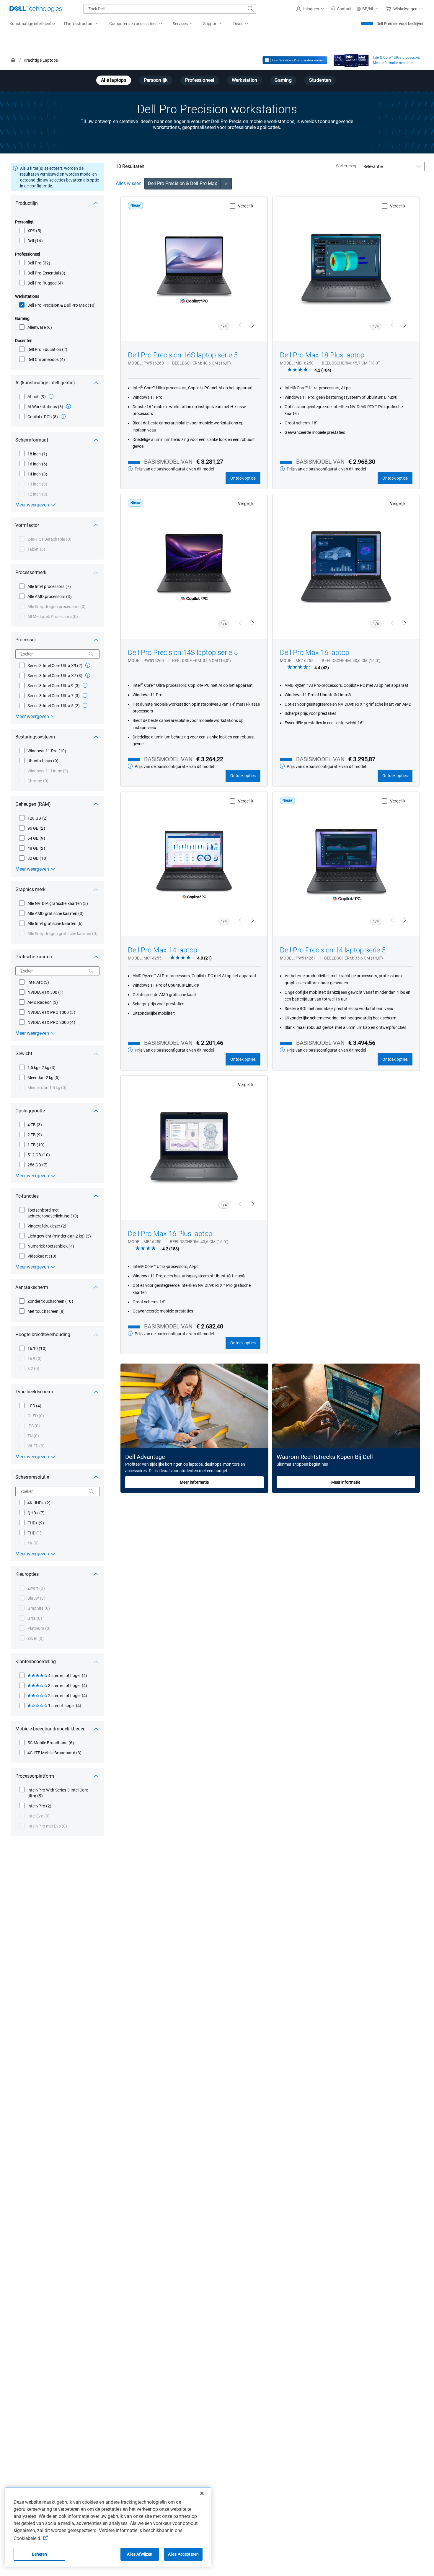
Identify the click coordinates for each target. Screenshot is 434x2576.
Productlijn (27, 203)
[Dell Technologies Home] (36, 9)
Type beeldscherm (34, 1392)
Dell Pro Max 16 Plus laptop (170, 1234)
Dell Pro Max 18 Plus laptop (322, 355)
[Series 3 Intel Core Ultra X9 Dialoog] (88, 665)
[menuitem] (82, 24)
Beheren (40, 2554)
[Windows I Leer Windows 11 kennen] (295, 60)
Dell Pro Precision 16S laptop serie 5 (183, 355)
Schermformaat (32, 440)
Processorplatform (35, 1776)
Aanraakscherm (32, 1287)
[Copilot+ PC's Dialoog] (63, 416)
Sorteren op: (347, 166)
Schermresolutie (32, 1477)
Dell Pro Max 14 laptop (163, 950)
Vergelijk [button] (246, 206)
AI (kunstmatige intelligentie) (45, 383)
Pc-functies (27, 1196)
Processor (26, 640)
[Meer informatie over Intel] (351, 59)
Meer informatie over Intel (393, 63)
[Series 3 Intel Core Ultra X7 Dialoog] (88, 675)
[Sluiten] (202, 2493)
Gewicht (24, 1054)
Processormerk (31, 572)
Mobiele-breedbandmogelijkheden (50, 1729)
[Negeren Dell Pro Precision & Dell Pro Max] (226, 184)
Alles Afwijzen (140, 2554)
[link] (341, 9)
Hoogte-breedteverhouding (43, 1334)
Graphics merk (30, 889)
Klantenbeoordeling (36, 1662)
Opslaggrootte (30, 1111)
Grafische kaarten (34, 957)
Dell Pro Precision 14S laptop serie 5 (183, 653)
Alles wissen (129, 183)
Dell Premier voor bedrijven (400, 24)
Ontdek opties (243, 478)
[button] (311, 9)
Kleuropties (27, 1574)
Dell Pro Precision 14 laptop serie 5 (333, 950)
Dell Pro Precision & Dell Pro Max (183, 183)
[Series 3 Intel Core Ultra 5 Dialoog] (85, 705)
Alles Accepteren (183, 2554)
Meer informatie (194, 1482)
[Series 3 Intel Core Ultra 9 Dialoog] (85, 685)
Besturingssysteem (35, 737)
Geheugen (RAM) (33, 804)
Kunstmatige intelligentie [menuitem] (32, 24)
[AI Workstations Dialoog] (68, 406)
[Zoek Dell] (251, 9)
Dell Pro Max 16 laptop (315, 653)
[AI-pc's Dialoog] (51, 396)
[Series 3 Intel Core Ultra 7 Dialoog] (85, 695)
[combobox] (170, 9)
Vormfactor (27, 525)
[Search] (91, 654)
